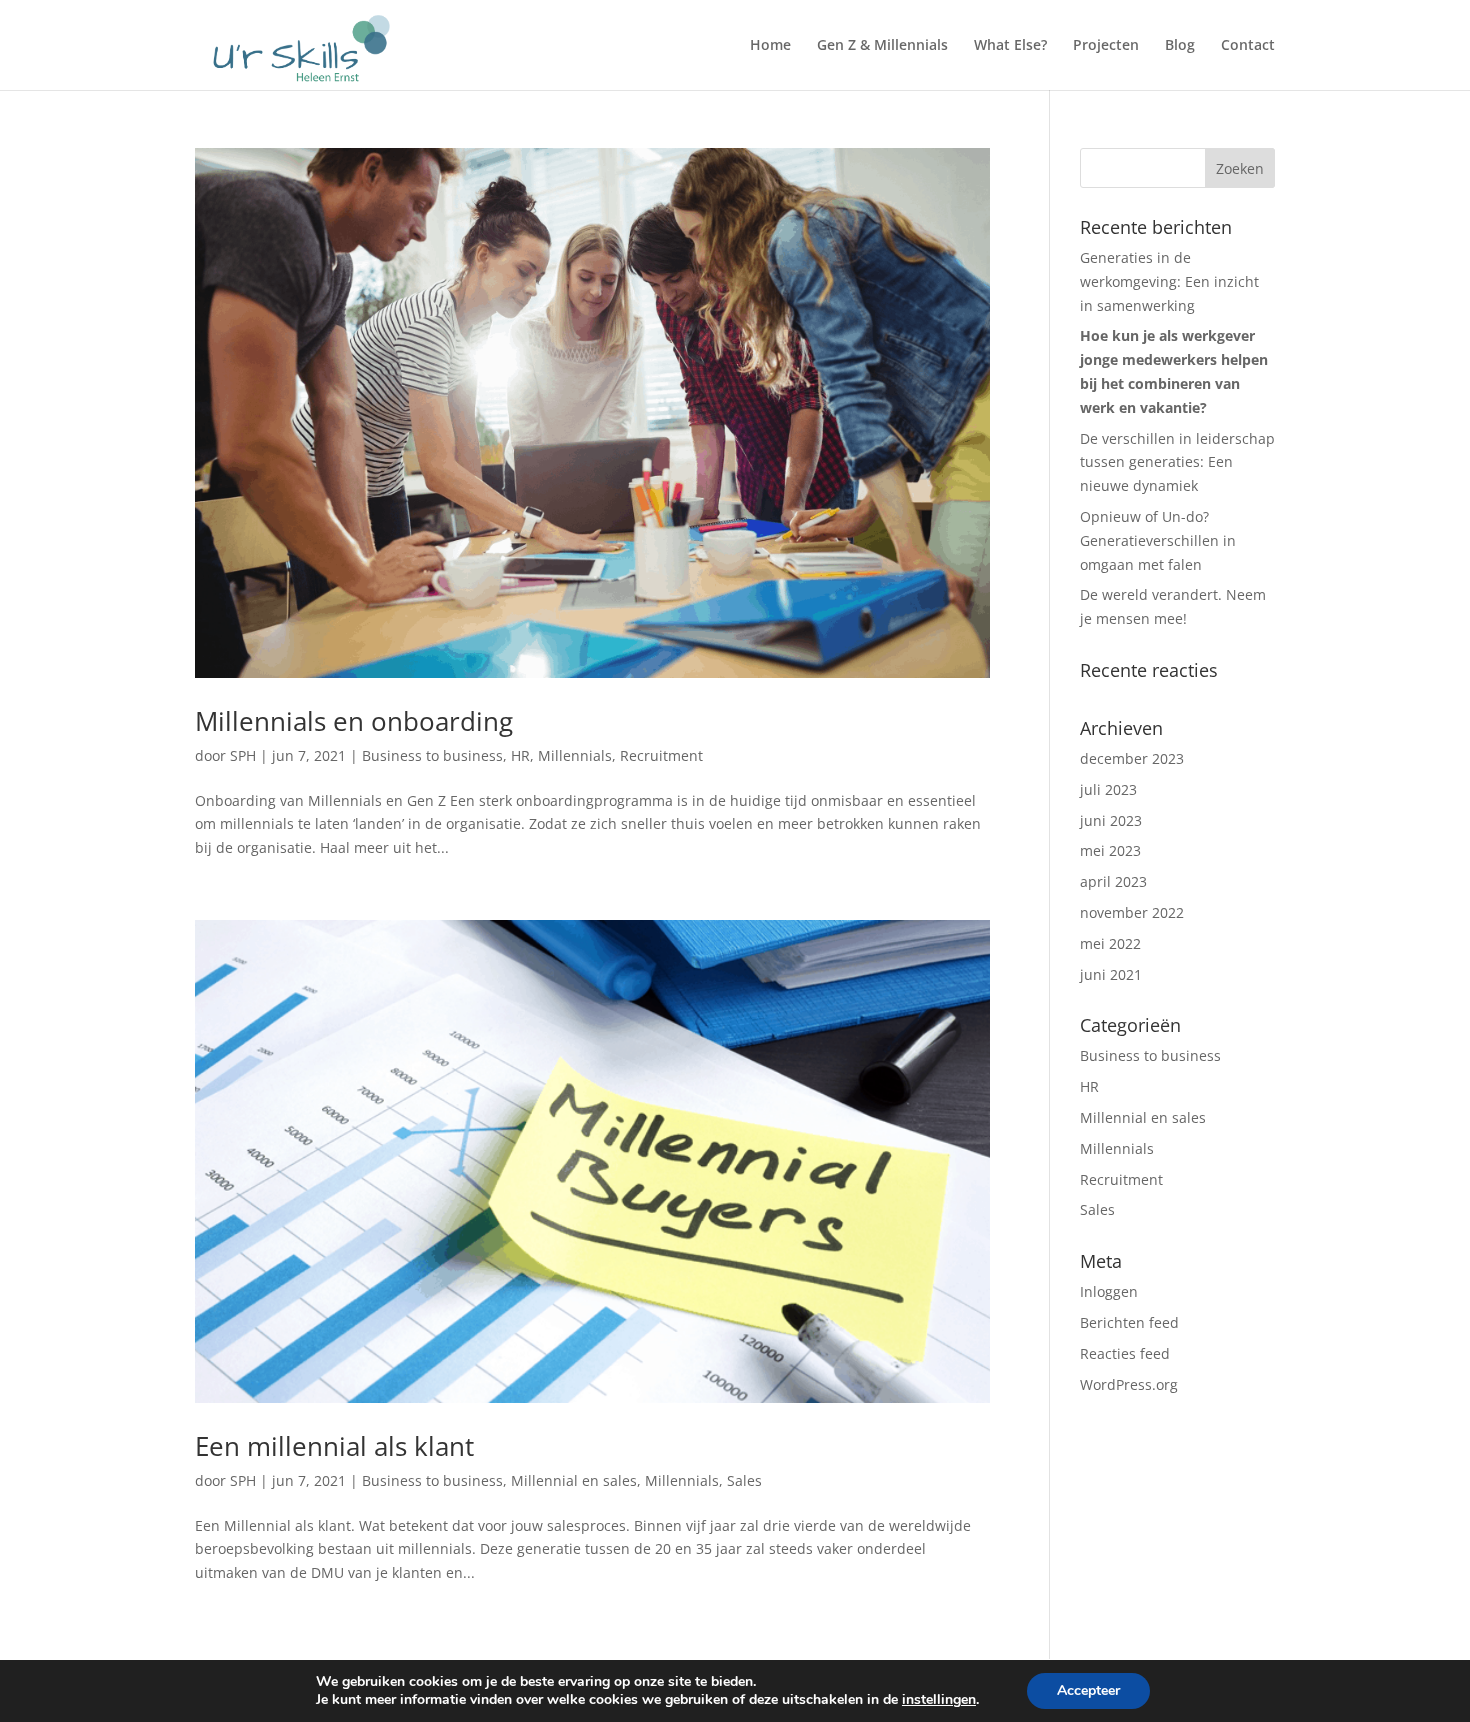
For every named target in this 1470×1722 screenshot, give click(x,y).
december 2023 (1132, 758)
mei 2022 (1110, 943)
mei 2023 (1110, 850)
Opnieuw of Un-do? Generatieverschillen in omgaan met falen (1158, 540)
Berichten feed (1129, 1322)
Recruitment (661, 755)
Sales (744, 1480)
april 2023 (1113, 881)
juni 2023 (1111, 820)
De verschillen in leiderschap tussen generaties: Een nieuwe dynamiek (1177, 462)
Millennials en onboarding (354, 721)
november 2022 (1132, 912)
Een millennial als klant (334, 1446)
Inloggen (1109, 1291)
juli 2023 (1108, 789)
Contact (1248, 46)
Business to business (432, 755)
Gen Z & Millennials (882, 46)
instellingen (939, 1700)
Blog (1180, 46)
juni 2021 (1111, 974)
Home (770, 46)
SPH (243, 755)
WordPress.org (1129, 1384)
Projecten (1106, 46)
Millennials (575, 755)
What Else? (1010, 46)
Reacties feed (1125, 1353)
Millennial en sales (574, 1480)
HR (520, 755)
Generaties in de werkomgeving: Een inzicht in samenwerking (1169, 281)
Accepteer (1088, 1690)
